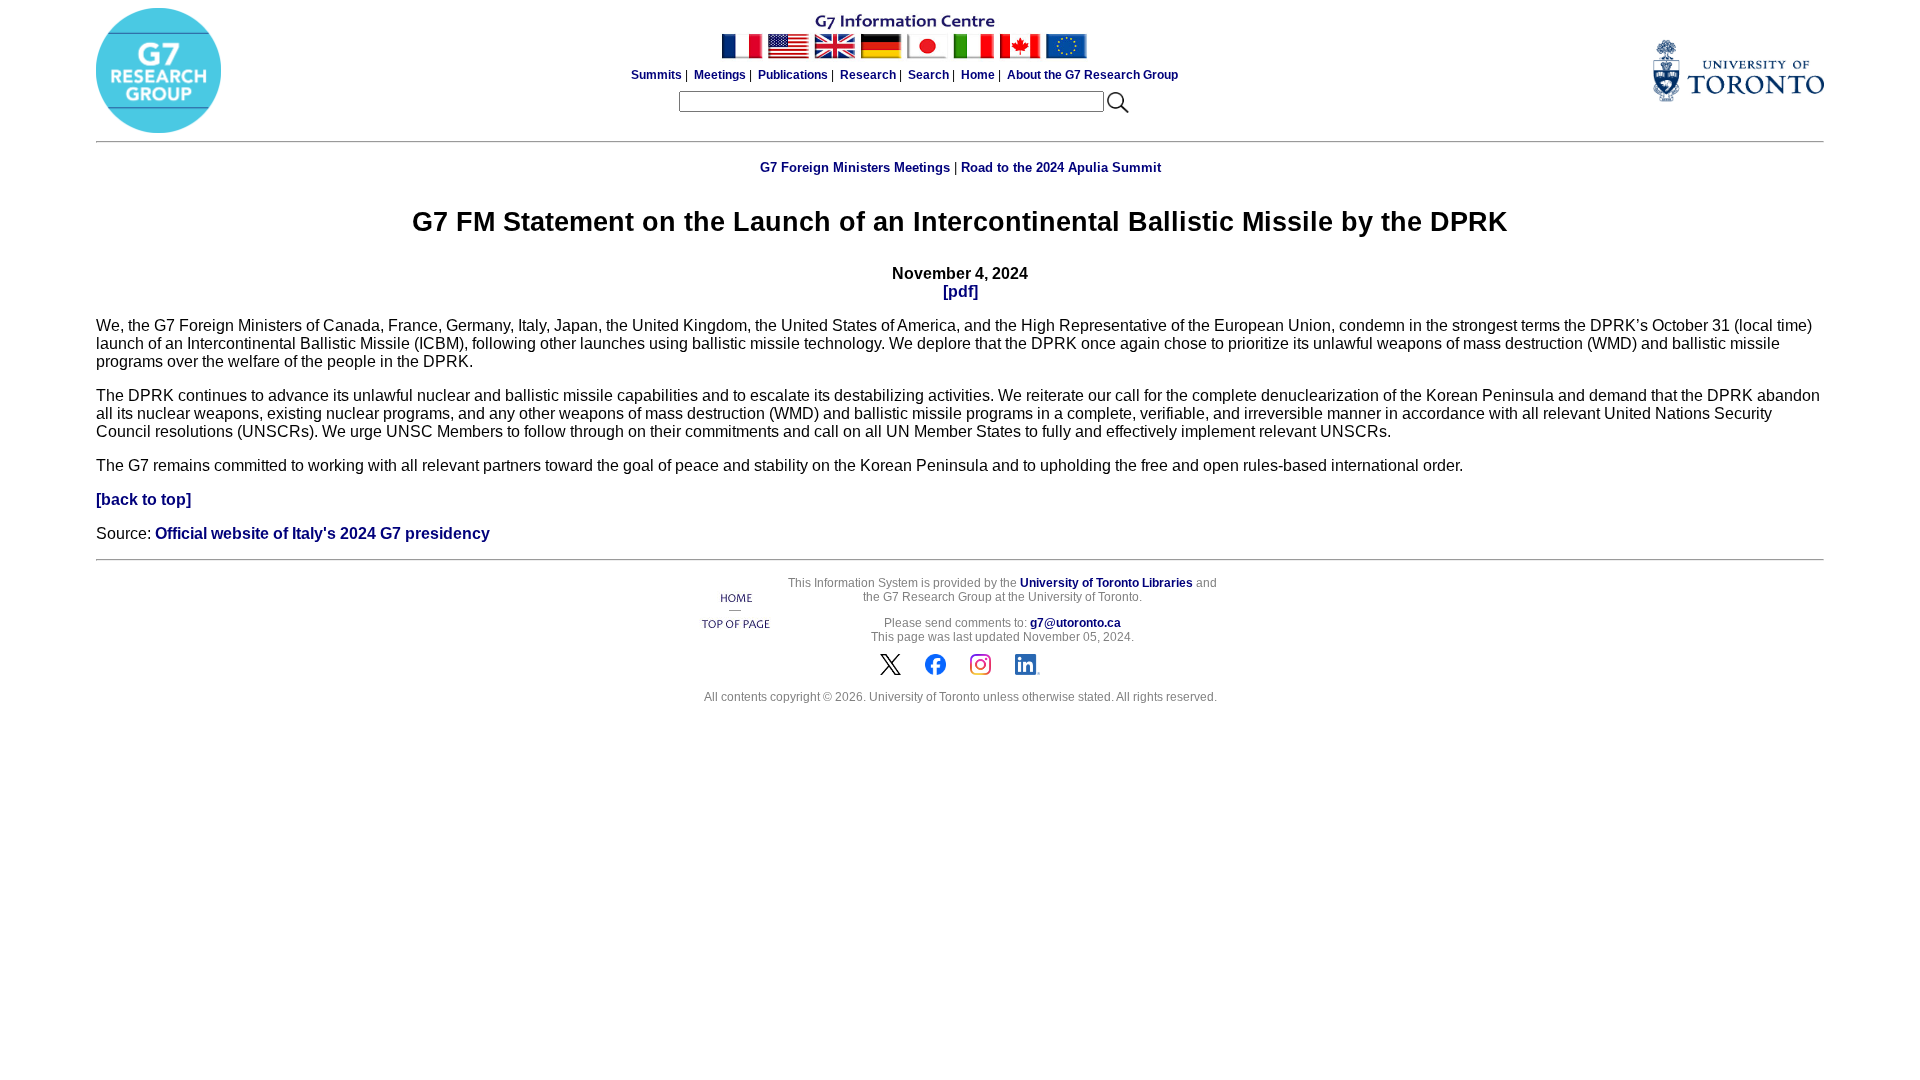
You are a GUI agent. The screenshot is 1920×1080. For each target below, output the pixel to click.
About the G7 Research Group (1092, 75)
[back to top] (143, 499)
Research (868, 75)
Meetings (720, 75)
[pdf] (960, 291)
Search (928, 75)
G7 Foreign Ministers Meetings (855, 167)
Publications (793, 75)
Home (978, 75)
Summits (656, 75)
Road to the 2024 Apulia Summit (1061, 167)
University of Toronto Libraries (1106, 583)
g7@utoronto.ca (1075, 623)
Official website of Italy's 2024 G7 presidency (322, 533)
